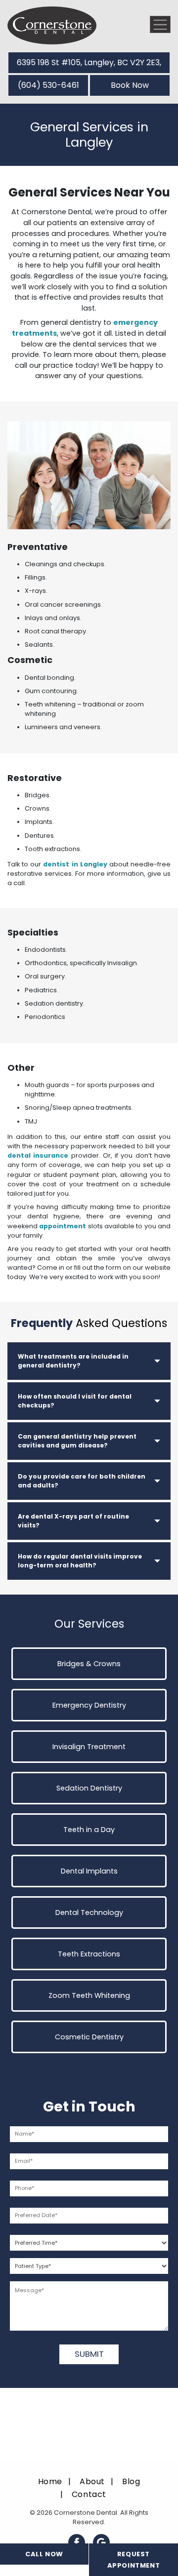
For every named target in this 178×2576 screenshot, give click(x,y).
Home (50, 2481)
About (92, 2481)
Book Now (130, 85)
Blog (131, 2481)
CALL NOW (44, 2554)
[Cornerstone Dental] (52, 25)
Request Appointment (134, 2560)
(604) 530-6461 (48, 85)
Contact (89, 2494)
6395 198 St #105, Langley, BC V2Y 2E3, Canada (89, 65)
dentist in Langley (75, 864)
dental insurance (38, 1155)
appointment (63, 1226)
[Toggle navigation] (160, 24)
